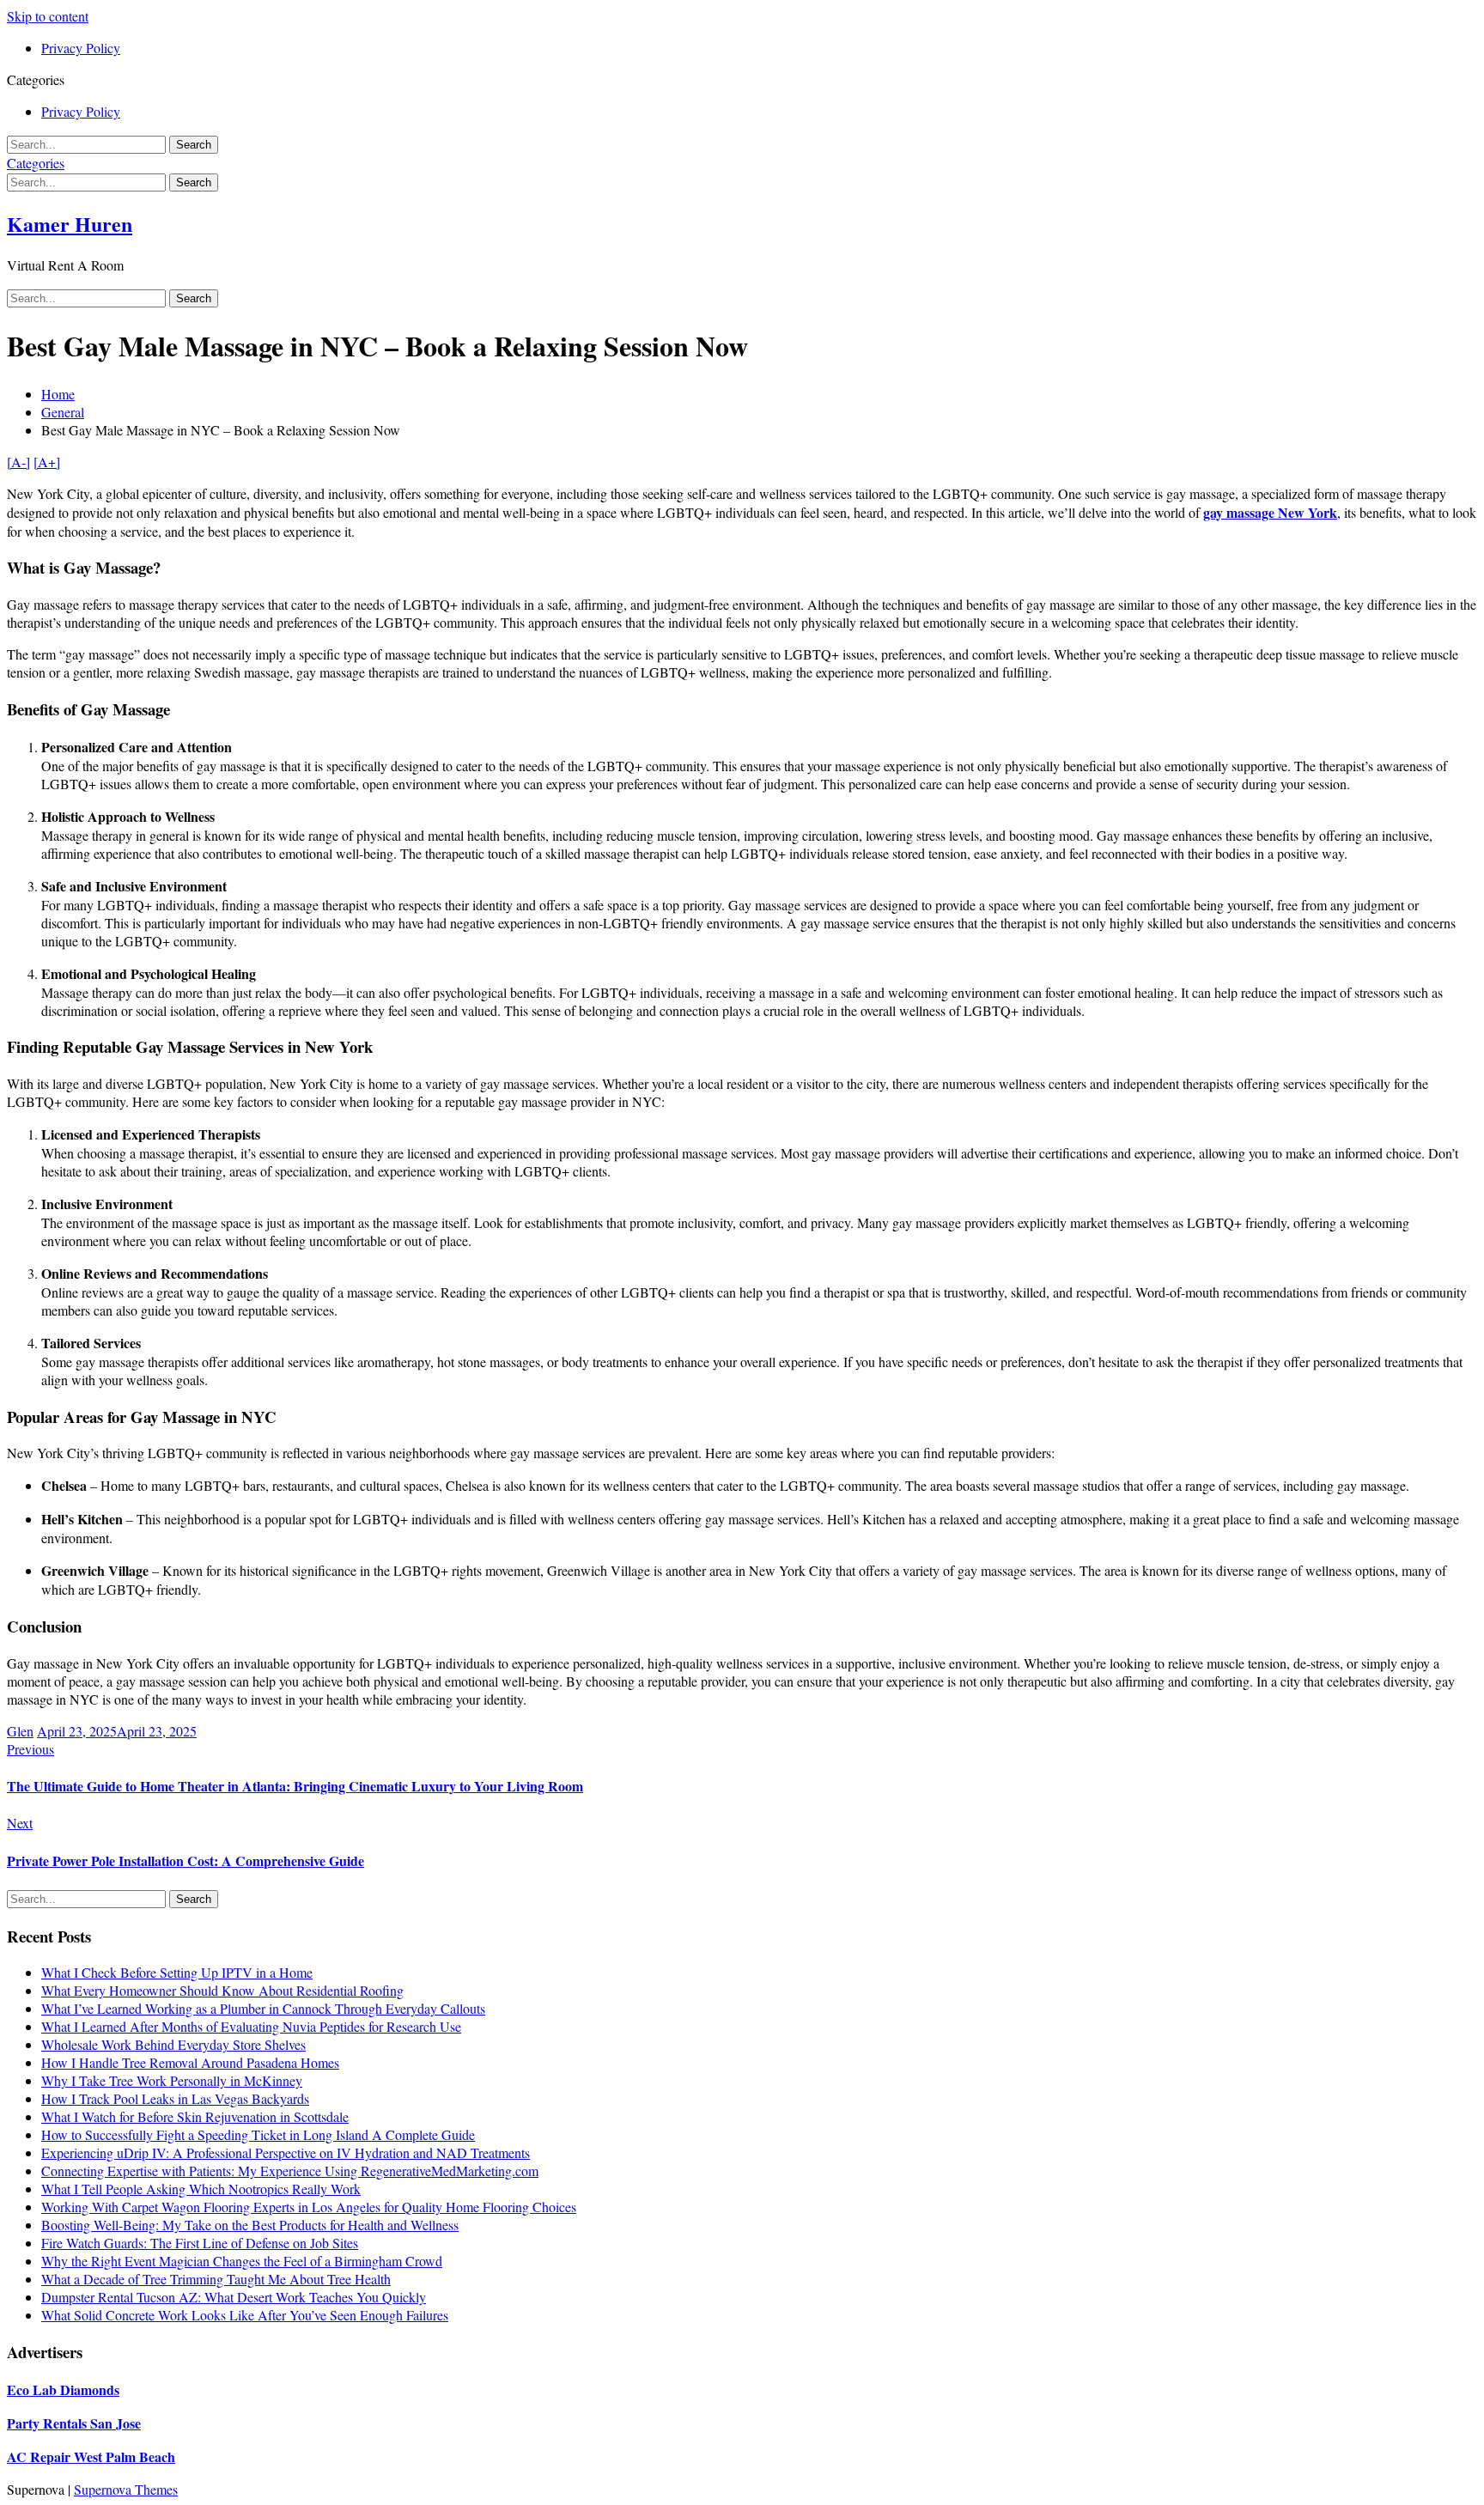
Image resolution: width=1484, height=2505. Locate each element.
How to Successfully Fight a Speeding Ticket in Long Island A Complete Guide (258, 2134)
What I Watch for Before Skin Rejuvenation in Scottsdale (195, 2116)
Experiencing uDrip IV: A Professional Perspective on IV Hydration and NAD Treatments (286, 2152)
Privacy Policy (81, 48)
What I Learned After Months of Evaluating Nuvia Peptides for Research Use (251, 2026)
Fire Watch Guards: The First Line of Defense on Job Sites (200, 2243)
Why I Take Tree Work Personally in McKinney (172, 2080)
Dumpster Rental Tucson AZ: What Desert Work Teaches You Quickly (234, 2297)
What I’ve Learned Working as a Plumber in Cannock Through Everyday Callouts (263, 2008)
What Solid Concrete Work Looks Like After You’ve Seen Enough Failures (245, 2315)
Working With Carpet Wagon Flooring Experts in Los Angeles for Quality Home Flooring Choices (309, 2207)
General (63, 412)
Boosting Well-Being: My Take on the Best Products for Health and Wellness (250, 2225)
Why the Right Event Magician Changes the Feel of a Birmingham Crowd (242, 2261)
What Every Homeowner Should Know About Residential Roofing (222, 1990)
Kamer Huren (70, 224)
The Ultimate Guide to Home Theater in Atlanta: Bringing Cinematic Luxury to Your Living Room (295, 1786)
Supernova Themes (126, 2489)
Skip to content (48, 16)
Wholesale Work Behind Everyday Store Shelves (173, 2044)
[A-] (18, 462)
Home (58, 394)
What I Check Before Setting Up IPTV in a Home (177, 1972)
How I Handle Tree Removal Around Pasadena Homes (190, 2062)
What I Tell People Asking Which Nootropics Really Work (201, 2189)
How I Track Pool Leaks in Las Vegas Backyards (175, 2098)
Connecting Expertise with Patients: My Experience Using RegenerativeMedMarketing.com (290, 2171)
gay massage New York (1270, 512)
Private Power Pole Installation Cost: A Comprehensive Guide (185, 1861)
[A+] (47, 462)
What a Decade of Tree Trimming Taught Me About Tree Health (216, 2279)
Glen (20, 1731)
